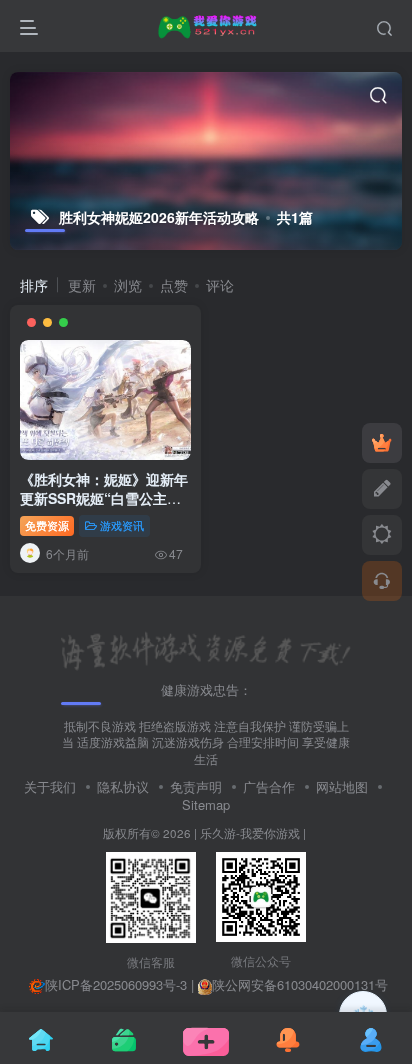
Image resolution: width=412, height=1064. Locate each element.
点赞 (174, 285)
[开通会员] (382, 443)
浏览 (128, 285)
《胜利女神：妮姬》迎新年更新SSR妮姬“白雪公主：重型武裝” (104, 498)
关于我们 (50, 786)
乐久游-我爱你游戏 (250, 833)
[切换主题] (382, 535)
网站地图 (342, 786)
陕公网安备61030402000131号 (300, 984)
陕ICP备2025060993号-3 (116, 984)
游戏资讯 (122, 525)
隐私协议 (123, 786)
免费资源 (47, 525)
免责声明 (196, 786)
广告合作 (269, 786)
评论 (220, 285)
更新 (82, 285)
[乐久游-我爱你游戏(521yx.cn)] (206, 649)
